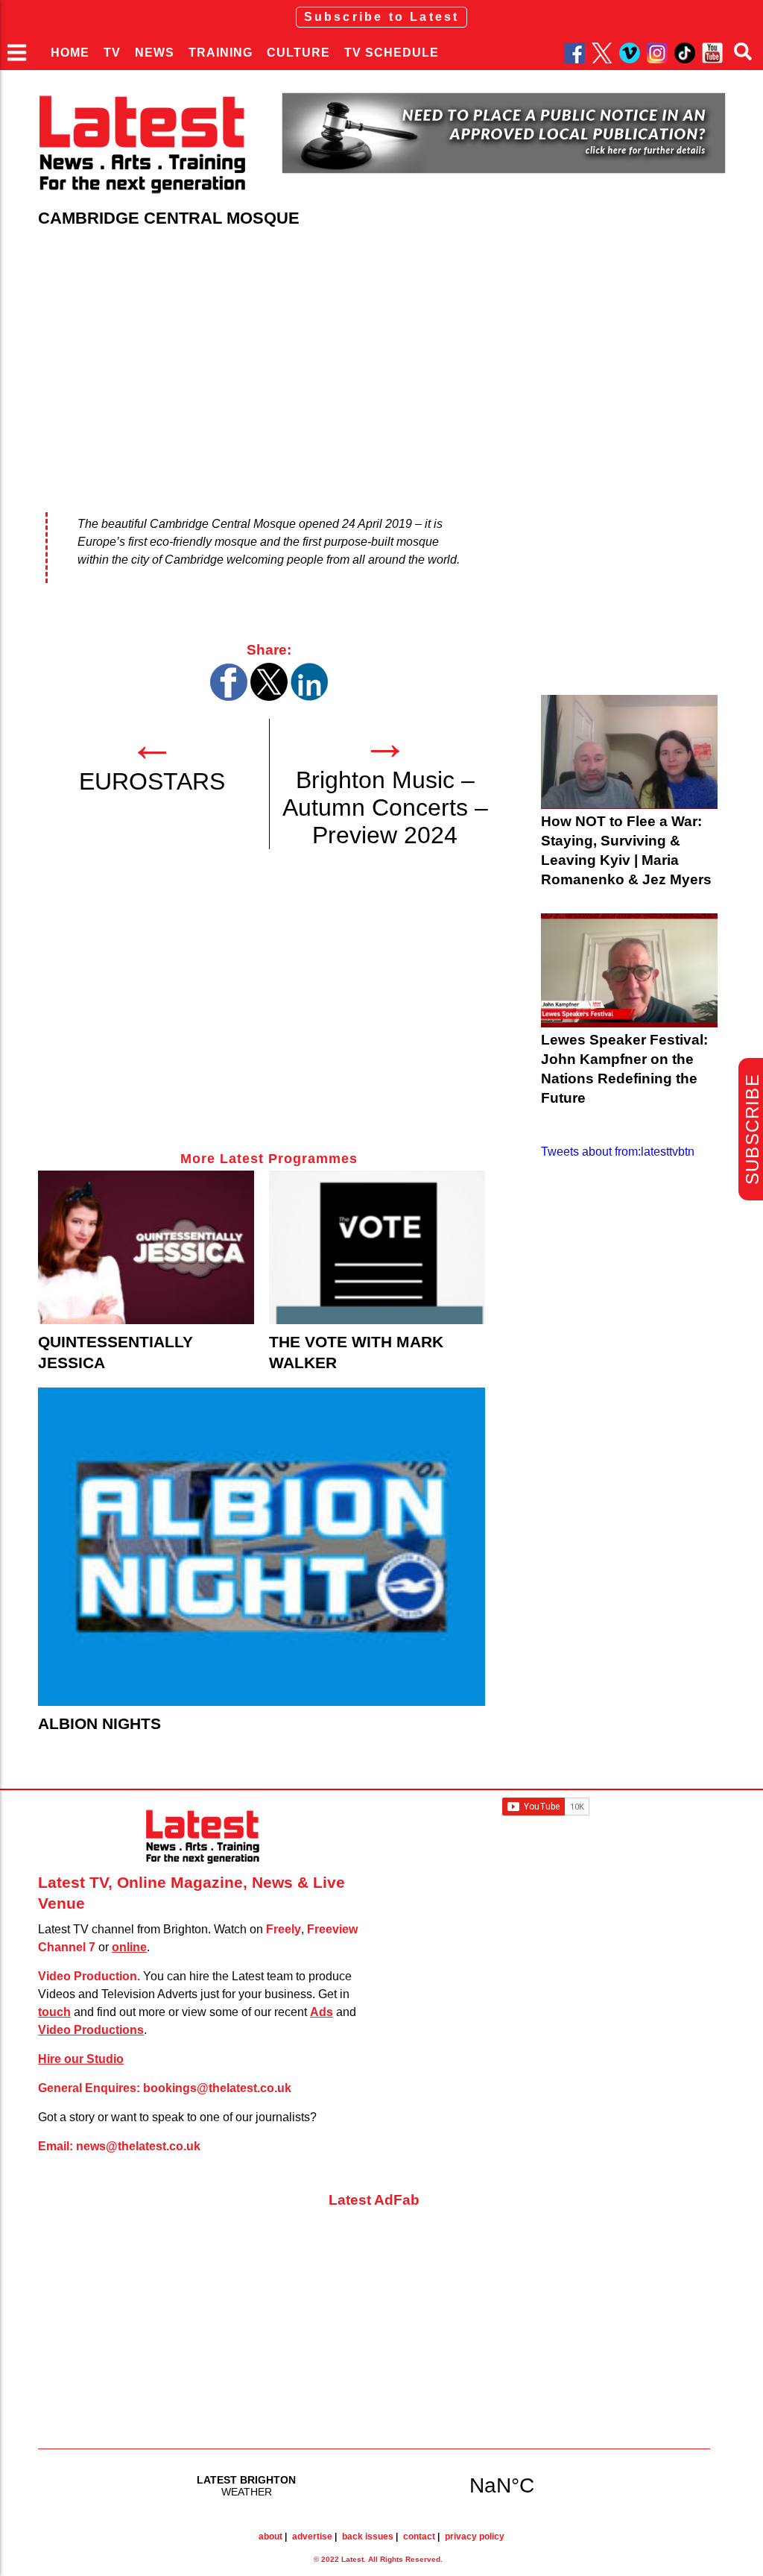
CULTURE (298, 53)
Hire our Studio (81, 2059)
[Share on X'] (269, 697)
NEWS (155, 53)
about (270, 2536)
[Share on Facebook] (229, 697)
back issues (368, 2536)
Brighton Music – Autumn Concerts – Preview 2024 (385, 807)
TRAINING (221, 53)
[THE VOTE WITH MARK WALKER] (377, 1247)
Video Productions (91, 2030)
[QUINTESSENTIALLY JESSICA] (146, 1247)
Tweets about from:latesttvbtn (618, 1152)
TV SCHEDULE (392, 53)
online (129, 1947)
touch (54, 2012)
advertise (312, 2536)
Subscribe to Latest (382, 17)
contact (419, 2536)
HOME (70, 53)
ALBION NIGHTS (99, 1723)
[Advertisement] (269, 1015)
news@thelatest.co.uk (138, 2146)
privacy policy (475, 2536)
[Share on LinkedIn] (309, 697)
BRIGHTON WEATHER (374, 2485)
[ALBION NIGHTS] (262, 1547)
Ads (322, 2012)
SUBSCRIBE (752, 1129)
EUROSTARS (152, 781)
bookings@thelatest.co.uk (217, 2088)
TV (112, 53)
